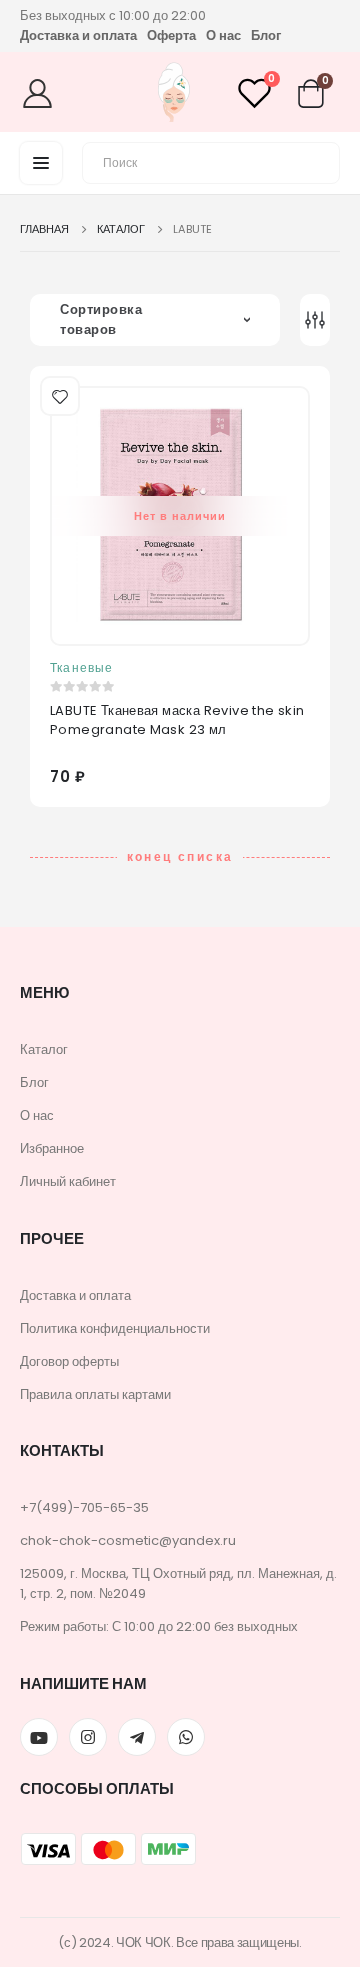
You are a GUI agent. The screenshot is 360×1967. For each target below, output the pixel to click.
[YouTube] (39, 1737)
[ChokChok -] (173, 94)
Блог (266, 35)
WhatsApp (186, 1737)
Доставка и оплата (78, 35)
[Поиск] (313, 160)
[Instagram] (88, 1737)
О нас (223, 35)
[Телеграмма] (137, 1737)
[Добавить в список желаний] (58, 394)
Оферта (171, 35)
